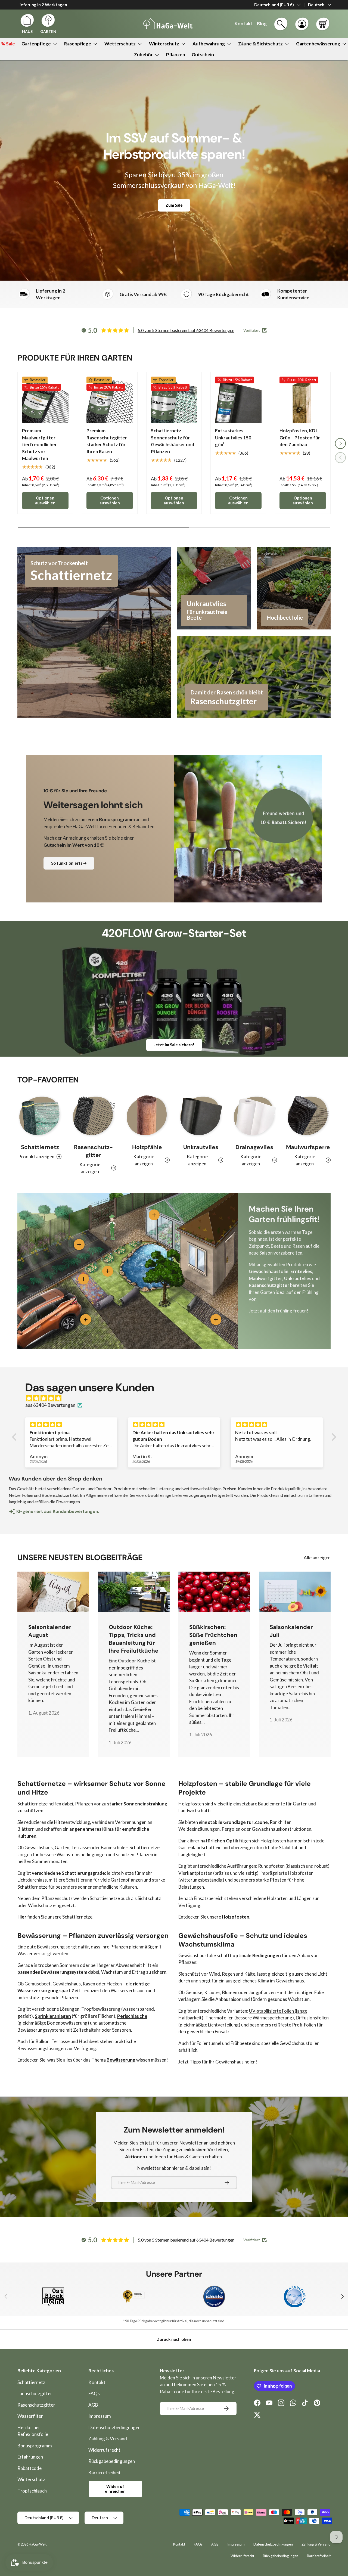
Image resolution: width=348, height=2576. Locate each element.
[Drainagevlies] (254, 1116)
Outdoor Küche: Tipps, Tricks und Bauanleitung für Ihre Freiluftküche (134, 1639)
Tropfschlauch (32, 2491)
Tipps (195, 2062)
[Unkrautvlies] (201, 1116)
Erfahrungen (30, 2457)
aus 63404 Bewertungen (50, 1405)
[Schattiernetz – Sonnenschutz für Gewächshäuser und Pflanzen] (174, 400)
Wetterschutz (120, 44)
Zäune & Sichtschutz (260, 44)
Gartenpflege (36, 44)
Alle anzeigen (317, 1558)
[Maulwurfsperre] (308, 1116)
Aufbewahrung (209, 44)
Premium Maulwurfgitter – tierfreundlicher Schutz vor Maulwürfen (40, 444)
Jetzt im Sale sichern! (174, 1045)
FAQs (94, 2393)
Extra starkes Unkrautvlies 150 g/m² (233, 437)
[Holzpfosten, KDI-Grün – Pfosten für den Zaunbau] (303, 400)
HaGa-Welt (38, 2544)
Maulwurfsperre (308, 1147)
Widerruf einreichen (115, 2489)
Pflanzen (176, 55)
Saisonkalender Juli (291, 1631)
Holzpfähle (147, 1147)
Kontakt (97, 2382)
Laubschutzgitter (35, 2393)
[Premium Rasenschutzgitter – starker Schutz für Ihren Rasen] (110, 400)
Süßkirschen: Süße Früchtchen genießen (213, 1635)
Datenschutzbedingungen (114, 2427)
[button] (323, 24)
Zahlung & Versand (108, 2439)
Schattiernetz (40, 1147)
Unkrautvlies (201, 1147)
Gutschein (203, 55)
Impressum (100, 2416)
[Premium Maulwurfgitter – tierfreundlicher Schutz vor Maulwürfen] (45, 400)
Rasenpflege (78, 44)
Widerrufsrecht (104, 2450)
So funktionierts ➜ (69, 863)
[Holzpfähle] (147, 1116)
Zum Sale (174, 205)
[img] (177, 1398)
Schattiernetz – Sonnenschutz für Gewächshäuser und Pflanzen (173, 441)
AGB (93, 2405)
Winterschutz (164, 44)
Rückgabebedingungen (112, 2461)
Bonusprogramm (35, 2446)
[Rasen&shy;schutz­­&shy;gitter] (93, 1116)
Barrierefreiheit (105, 2473)
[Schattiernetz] (40, 1116)
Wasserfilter (30, 2416)
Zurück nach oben (174, 2339)
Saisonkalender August (50, 1631)
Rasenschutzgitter (36, 2405)
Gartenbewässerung (318, 44)
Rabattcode (29, 2468)
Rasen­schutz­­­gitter (93, 1151)
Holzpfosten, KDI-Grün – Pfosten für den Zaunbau (300, 437)
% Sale (8, 44)
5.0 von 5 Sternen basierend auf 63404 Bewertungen (186, 330)
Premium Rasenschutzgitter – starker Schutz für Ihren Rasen (108, 441)
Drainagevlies (254, 1147)
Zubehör (143, 55)
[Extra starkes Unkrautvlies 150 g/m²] (238, 400)
